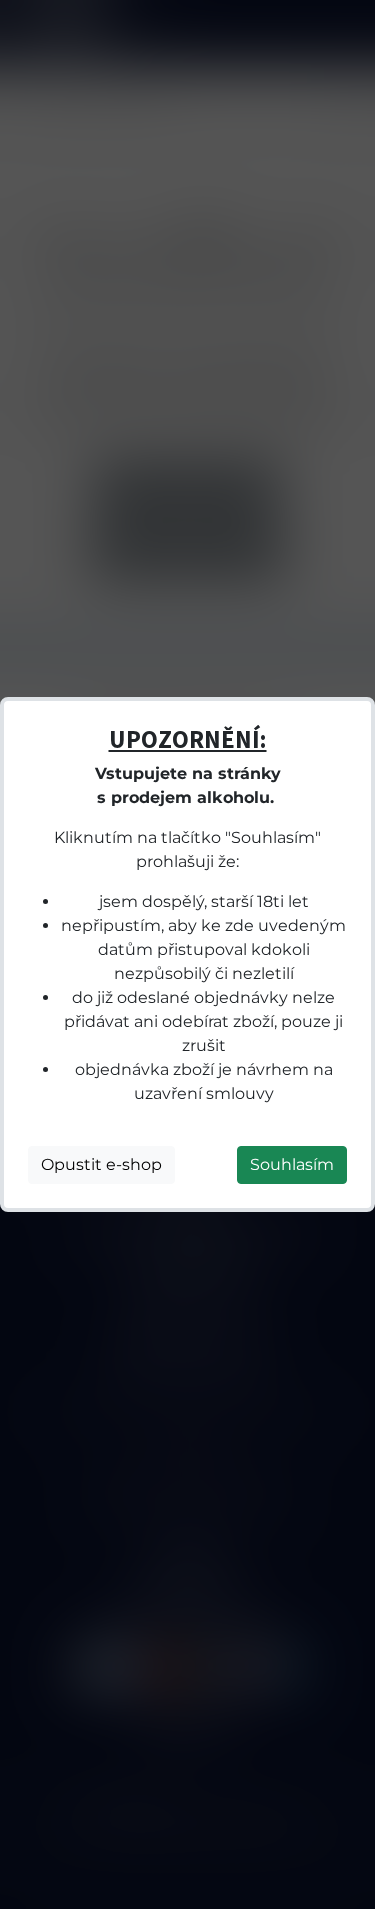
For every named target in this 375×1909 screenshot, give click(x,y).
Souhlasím (292, 1164)
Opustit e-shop (101, 1164)
